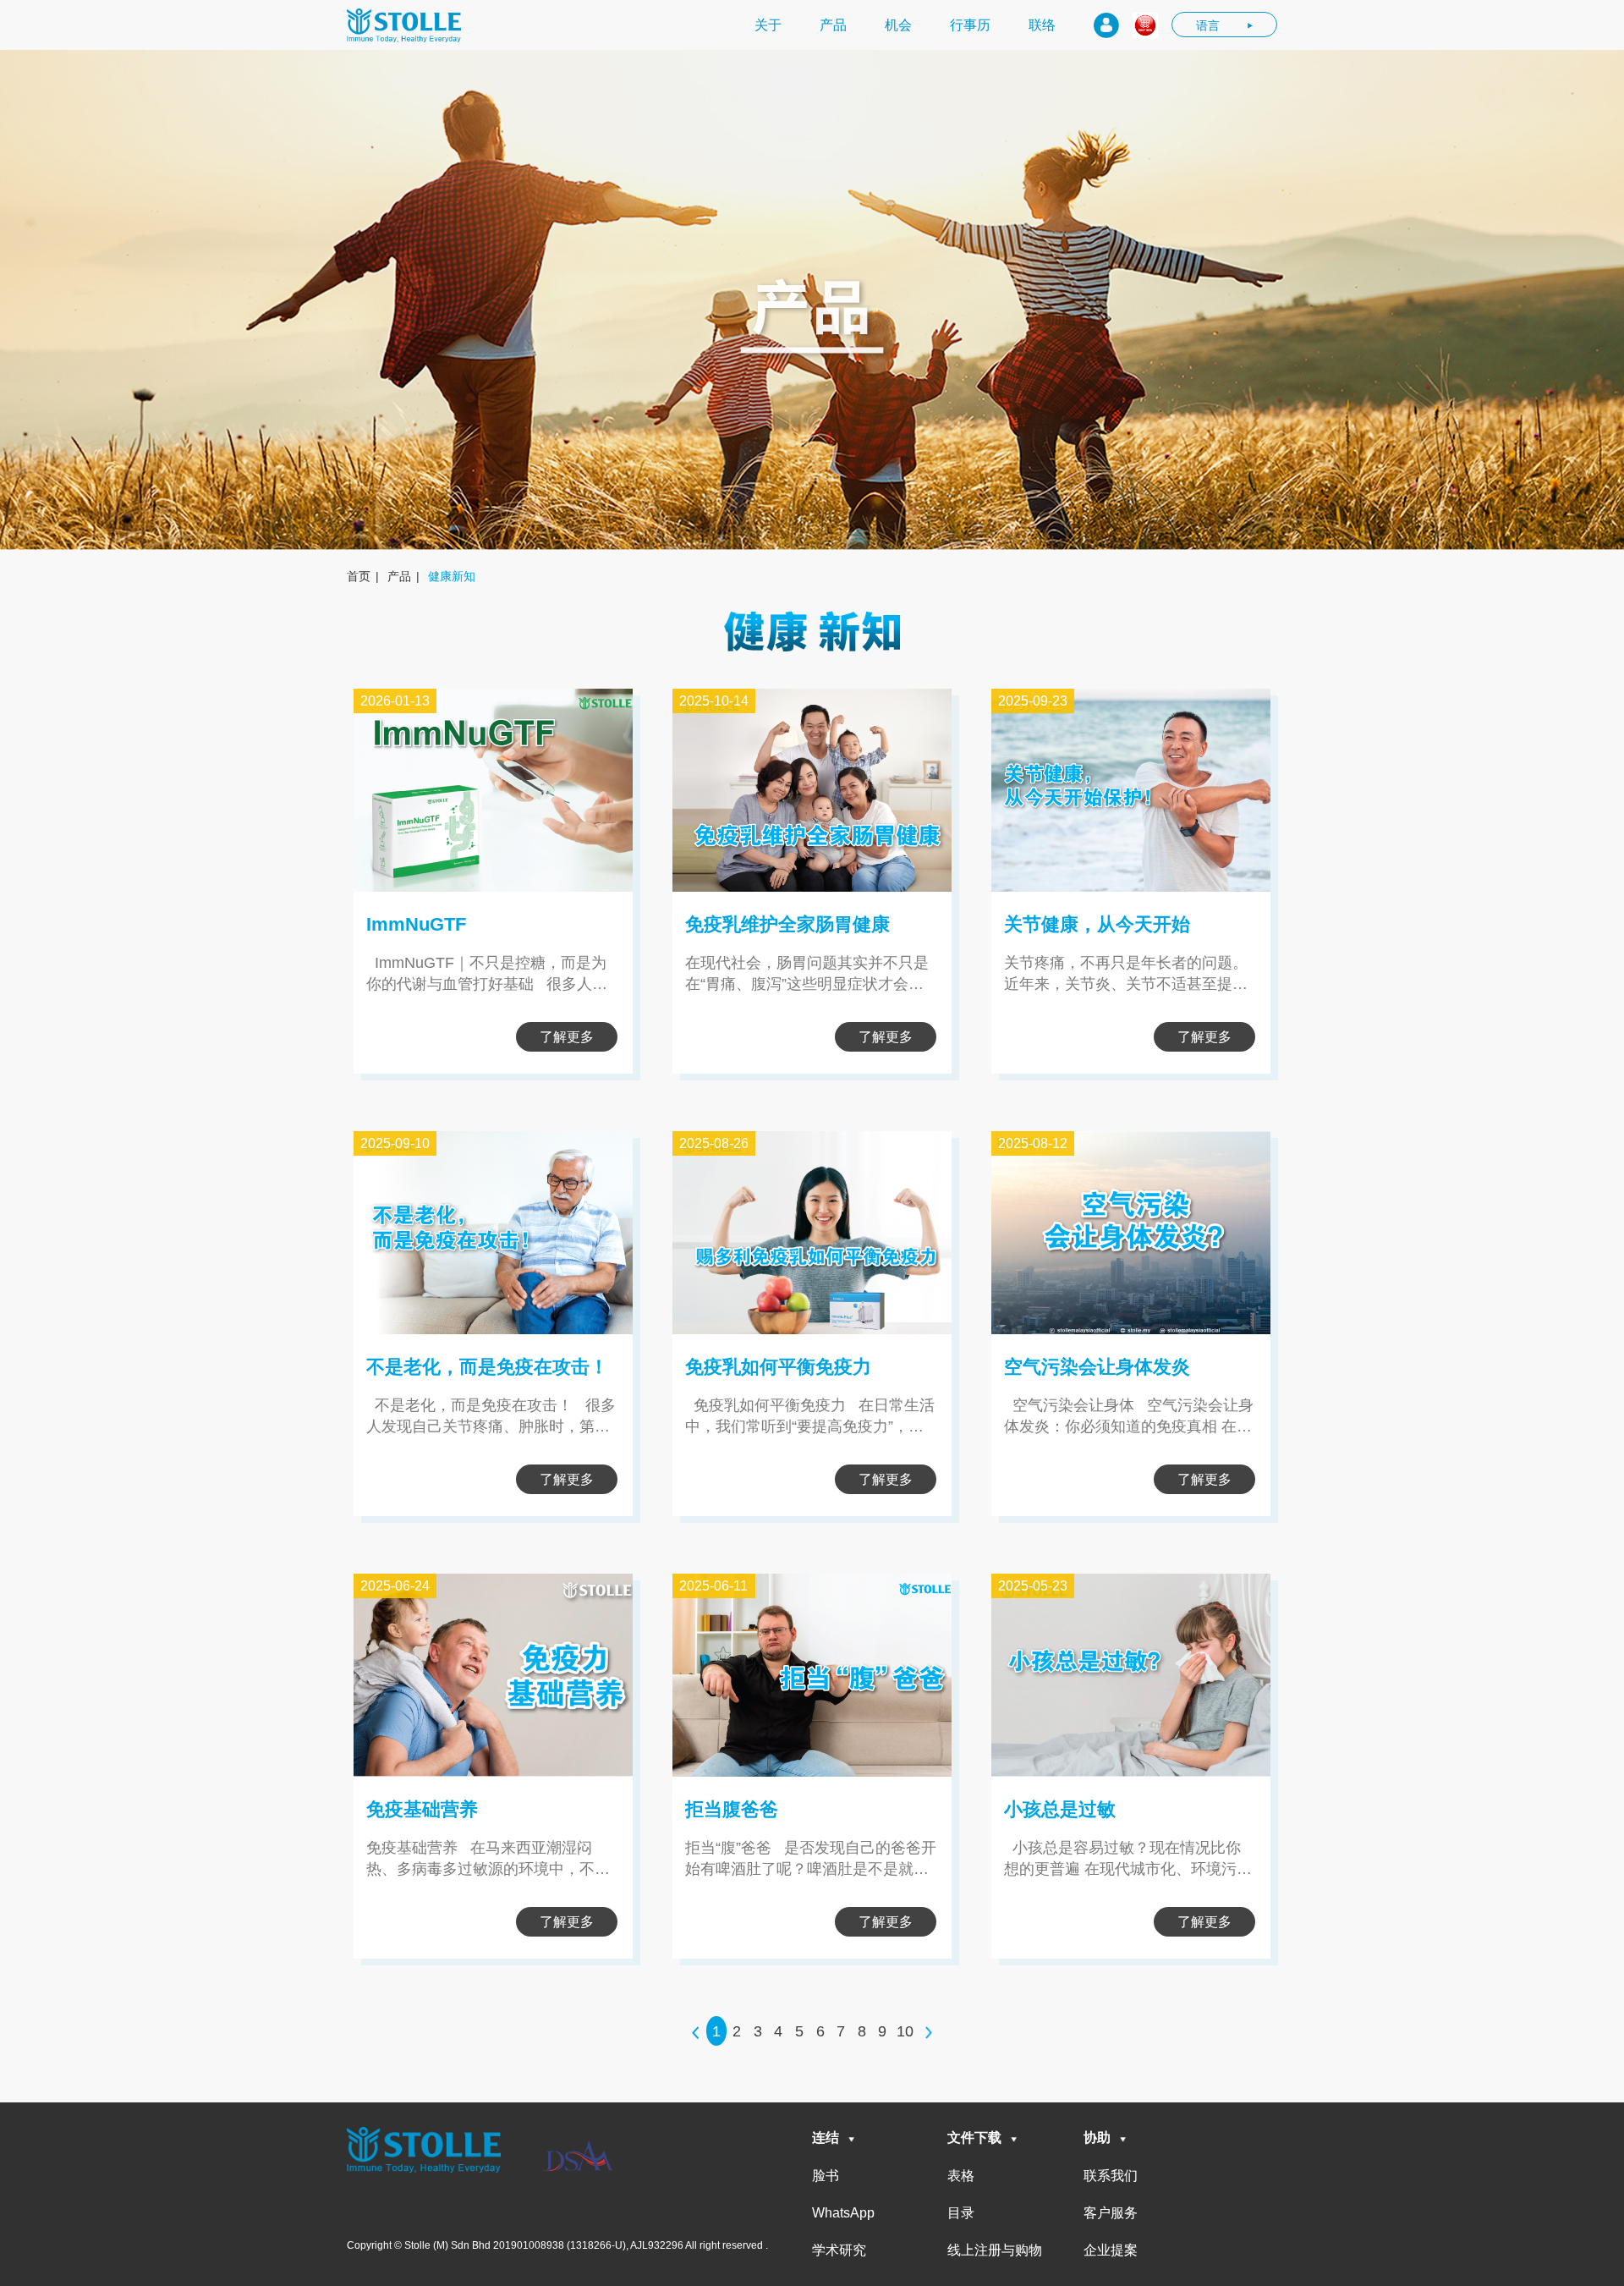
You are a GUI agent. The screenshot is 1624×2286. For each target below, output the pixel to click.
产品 (833, 25)
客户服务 (1111, 2213)
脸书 (826, 2176)
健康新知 (452, 576)
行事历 (970, 25)
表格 (961, 2176)
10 (905, 2031)
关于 (768, 25)
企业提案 (1111, 2250)
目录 (961, 2213)
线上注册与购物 (995, 2250)
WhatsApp (843, 2213)
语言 (1208, 25)
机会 (898, 25)
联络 (1042, 25)
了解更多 (567, 1037)
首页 (359, 576)
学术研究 (839, 2250)
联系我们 (1111, 2176)
